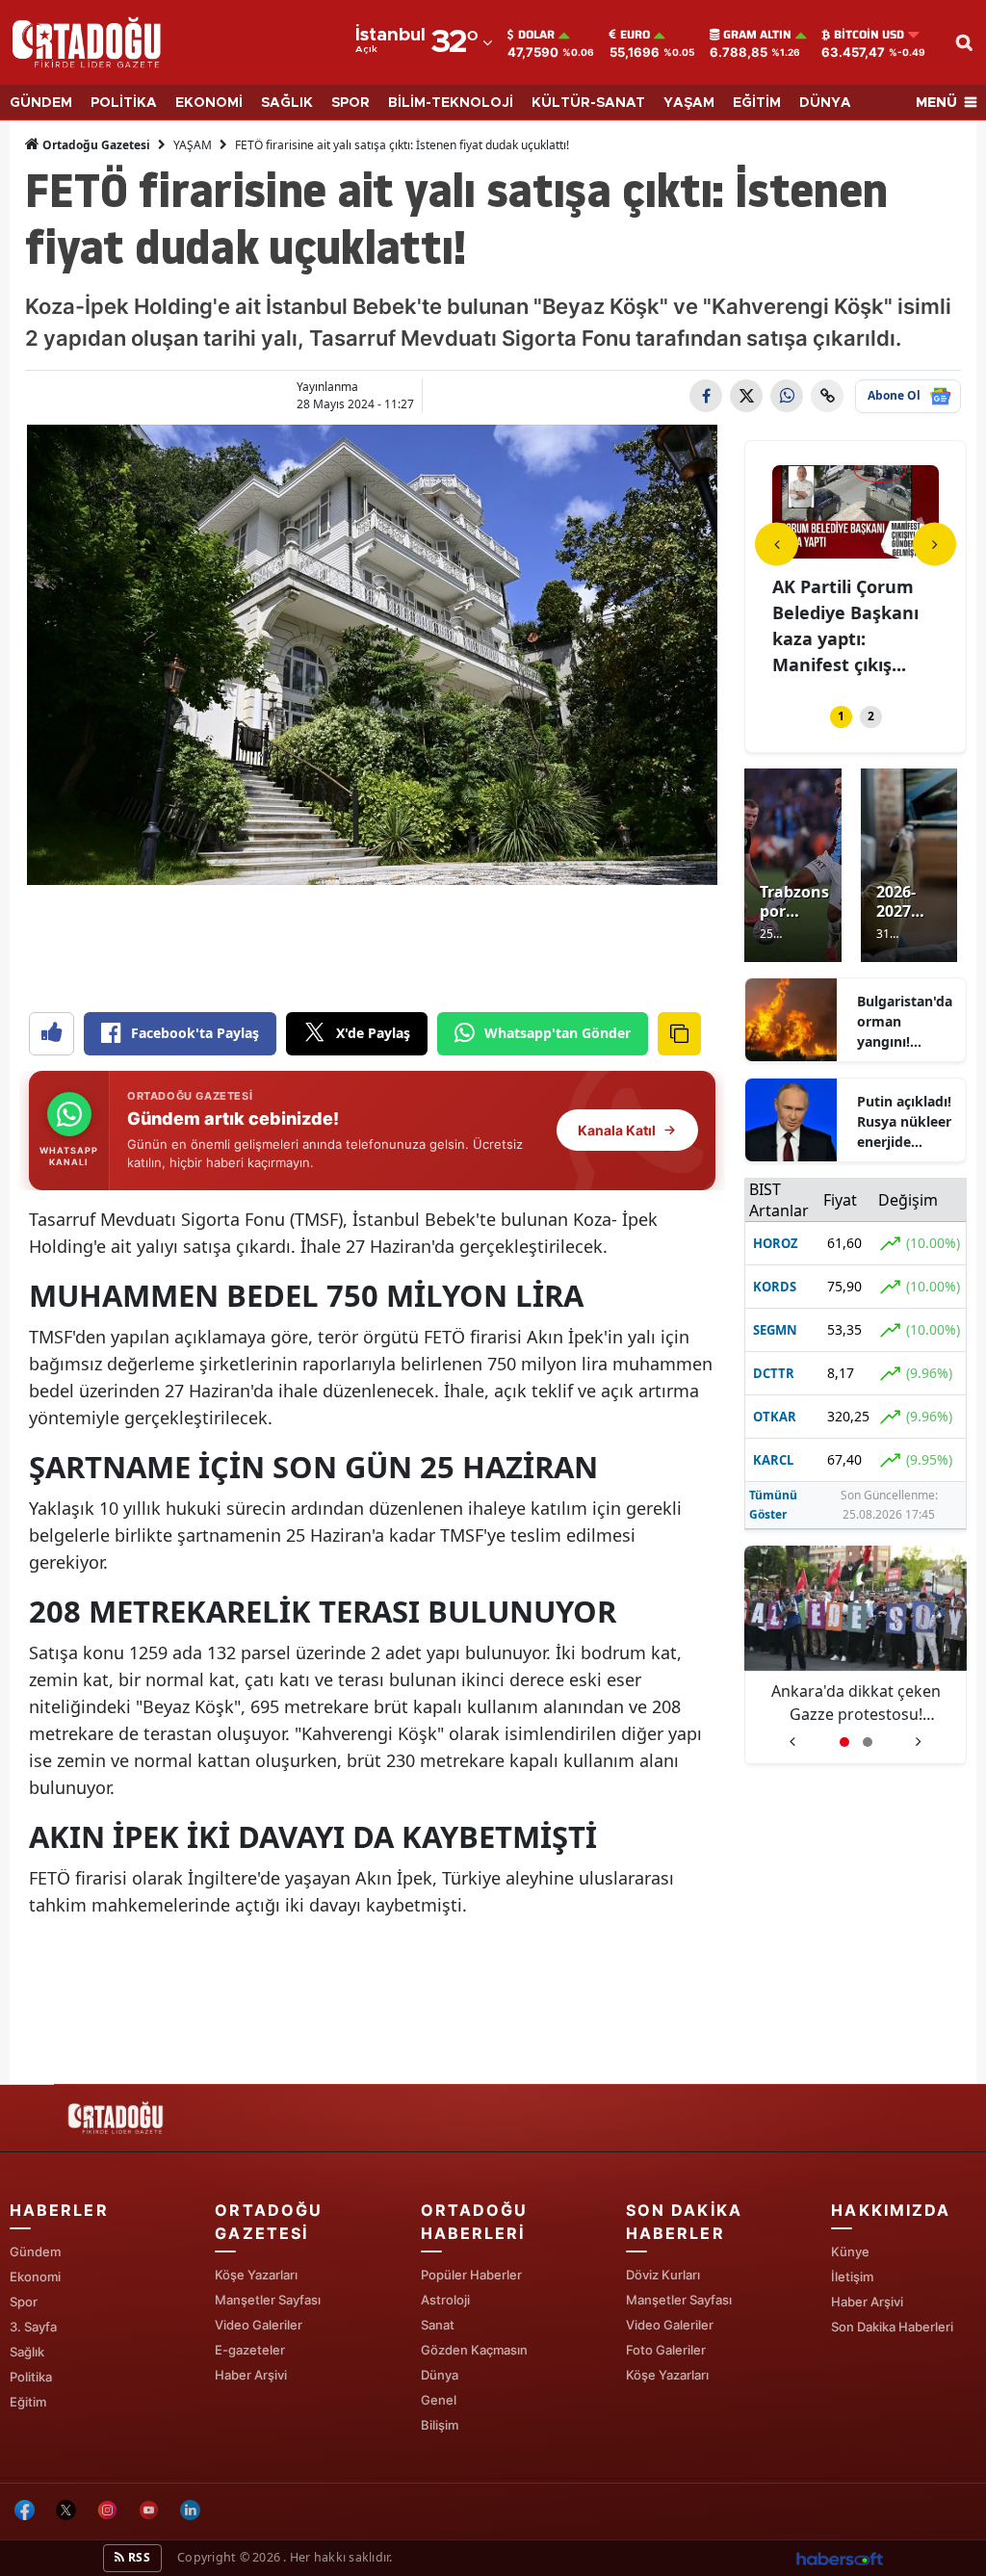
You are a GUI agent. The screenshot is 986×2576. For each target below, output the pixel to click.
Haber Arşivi (251, 2375)
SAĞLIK (287, 103)
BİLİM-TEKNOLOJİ (451, 103)
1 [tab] (841, 716)
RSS (138, 2557)
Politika (31, 2377)
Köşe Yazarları (256, 2275)
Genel (439, 2400)
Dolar (536, 35)
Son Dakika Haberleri (892, 2327)
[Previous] (777, 544)
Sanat (438, 2325)
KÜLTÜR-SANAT (588, 103)
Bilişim (440, 2425)
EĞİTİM (757, 103)
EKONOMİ (209, 103)
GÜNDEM (41, 103)
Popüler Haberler (471, 2275)
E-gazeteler (250, 2350)
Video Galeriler (259, 2325)
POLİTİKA (124, 103)
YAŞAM (689, 103)
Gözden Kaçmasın (474, 2350)
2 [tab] (871, 716)
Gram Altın (757, 35)
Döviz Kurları (663, 2275)
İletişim (852, 2277)
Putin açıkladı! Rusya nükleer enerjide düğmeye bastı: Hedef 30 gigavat (904, 1122)
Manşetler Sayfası (268, 2300)
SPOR (350, 103)
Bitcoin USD (869, 35)
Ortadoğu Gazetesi (95, 145)
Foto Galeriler (666, 2350)
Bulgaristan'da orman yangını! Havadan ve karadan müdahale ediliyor (905, 1022)
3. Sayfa (33, 2327)
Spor (24, 2302)
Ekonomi (35, 2277)
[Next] (934, 544)
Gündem (35, 2251)
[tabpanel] (804, 573)
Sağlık (27, 2352)
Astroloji (445, 2300)
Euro (635, 35)
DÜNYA (825, 103)
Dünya (440, 2375)
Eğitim (28, 2402)
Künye (850, 2251)
